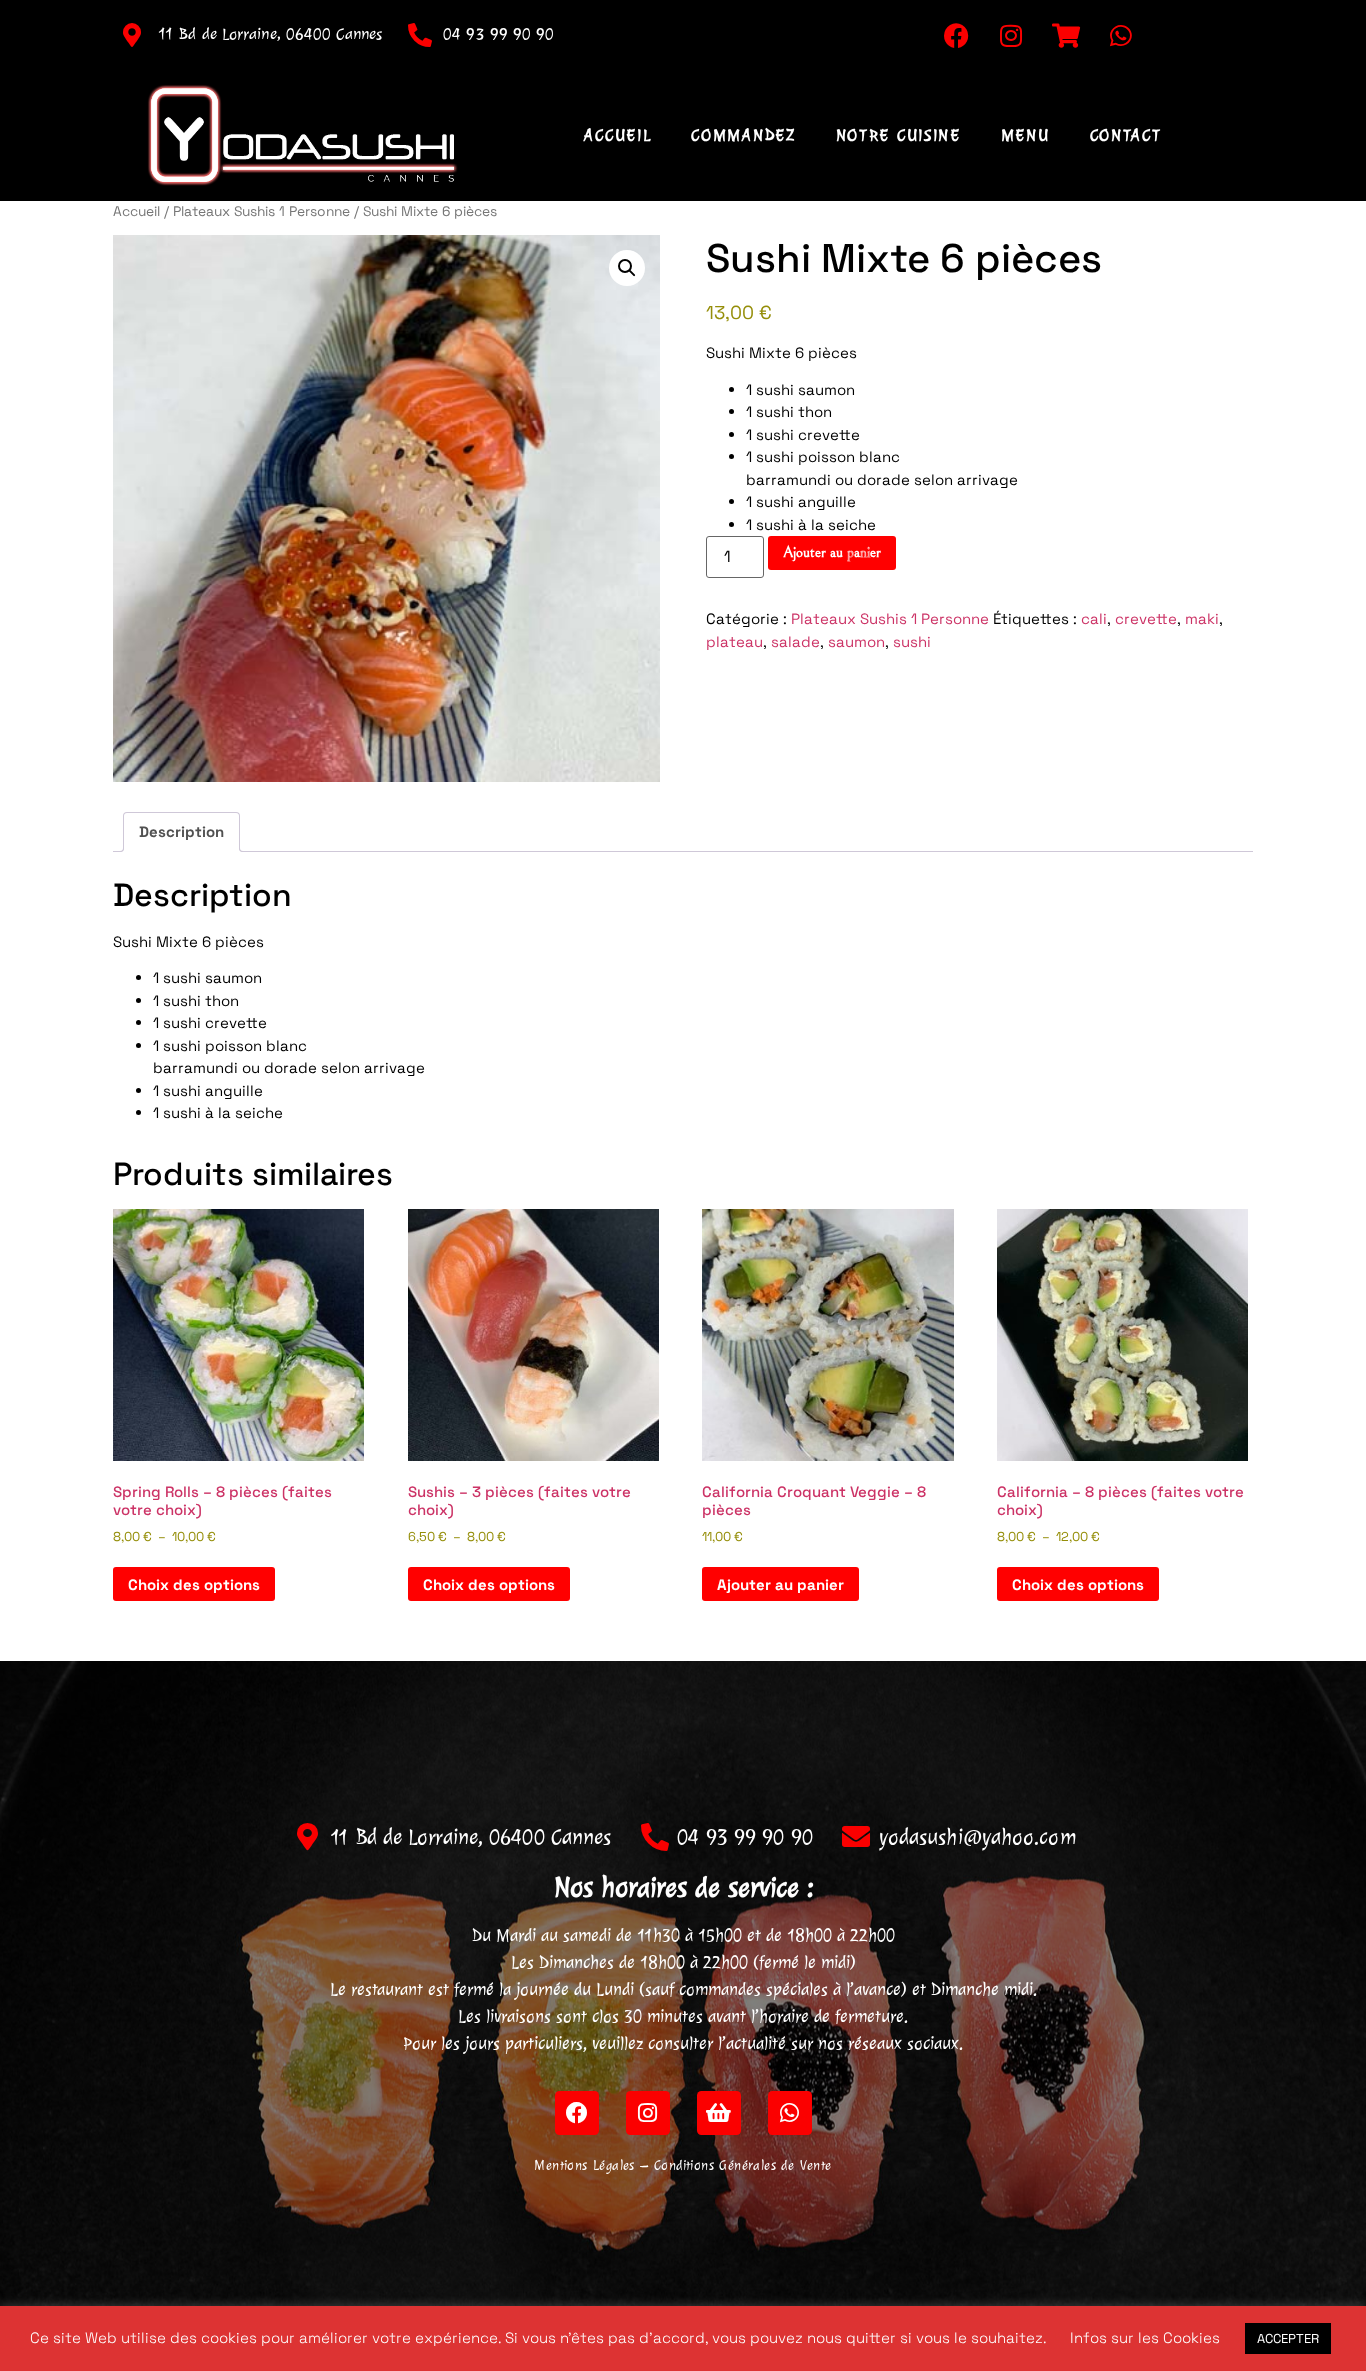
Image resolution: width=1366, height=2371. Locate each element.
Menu (1025, 135)
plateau (734, 641)
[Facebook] (956, 35)
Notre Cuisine (898, 135)
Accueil (617, 135)
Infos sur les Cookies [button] (1145, 2337)
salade (795, 641)
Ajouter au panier (832, 552)
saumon (856, 641)
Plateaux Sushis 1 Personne (261, 211)
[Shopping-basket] (719, 2113)
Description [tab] (181, 831)
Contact (1126, 135)
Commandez (743, 135)
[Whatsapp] (1121, 35)
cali (1094, 618)
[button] (627, 268)
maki (1202, 618)
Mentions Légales (584, 2165)
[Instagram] (1011, 35)
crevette (1146, 618)
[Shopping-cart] (1066, 35)
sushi (912, 641)
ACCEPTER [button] (1288, 2338)
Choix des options (194, 1584)
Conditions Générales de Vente (743, 2165)
